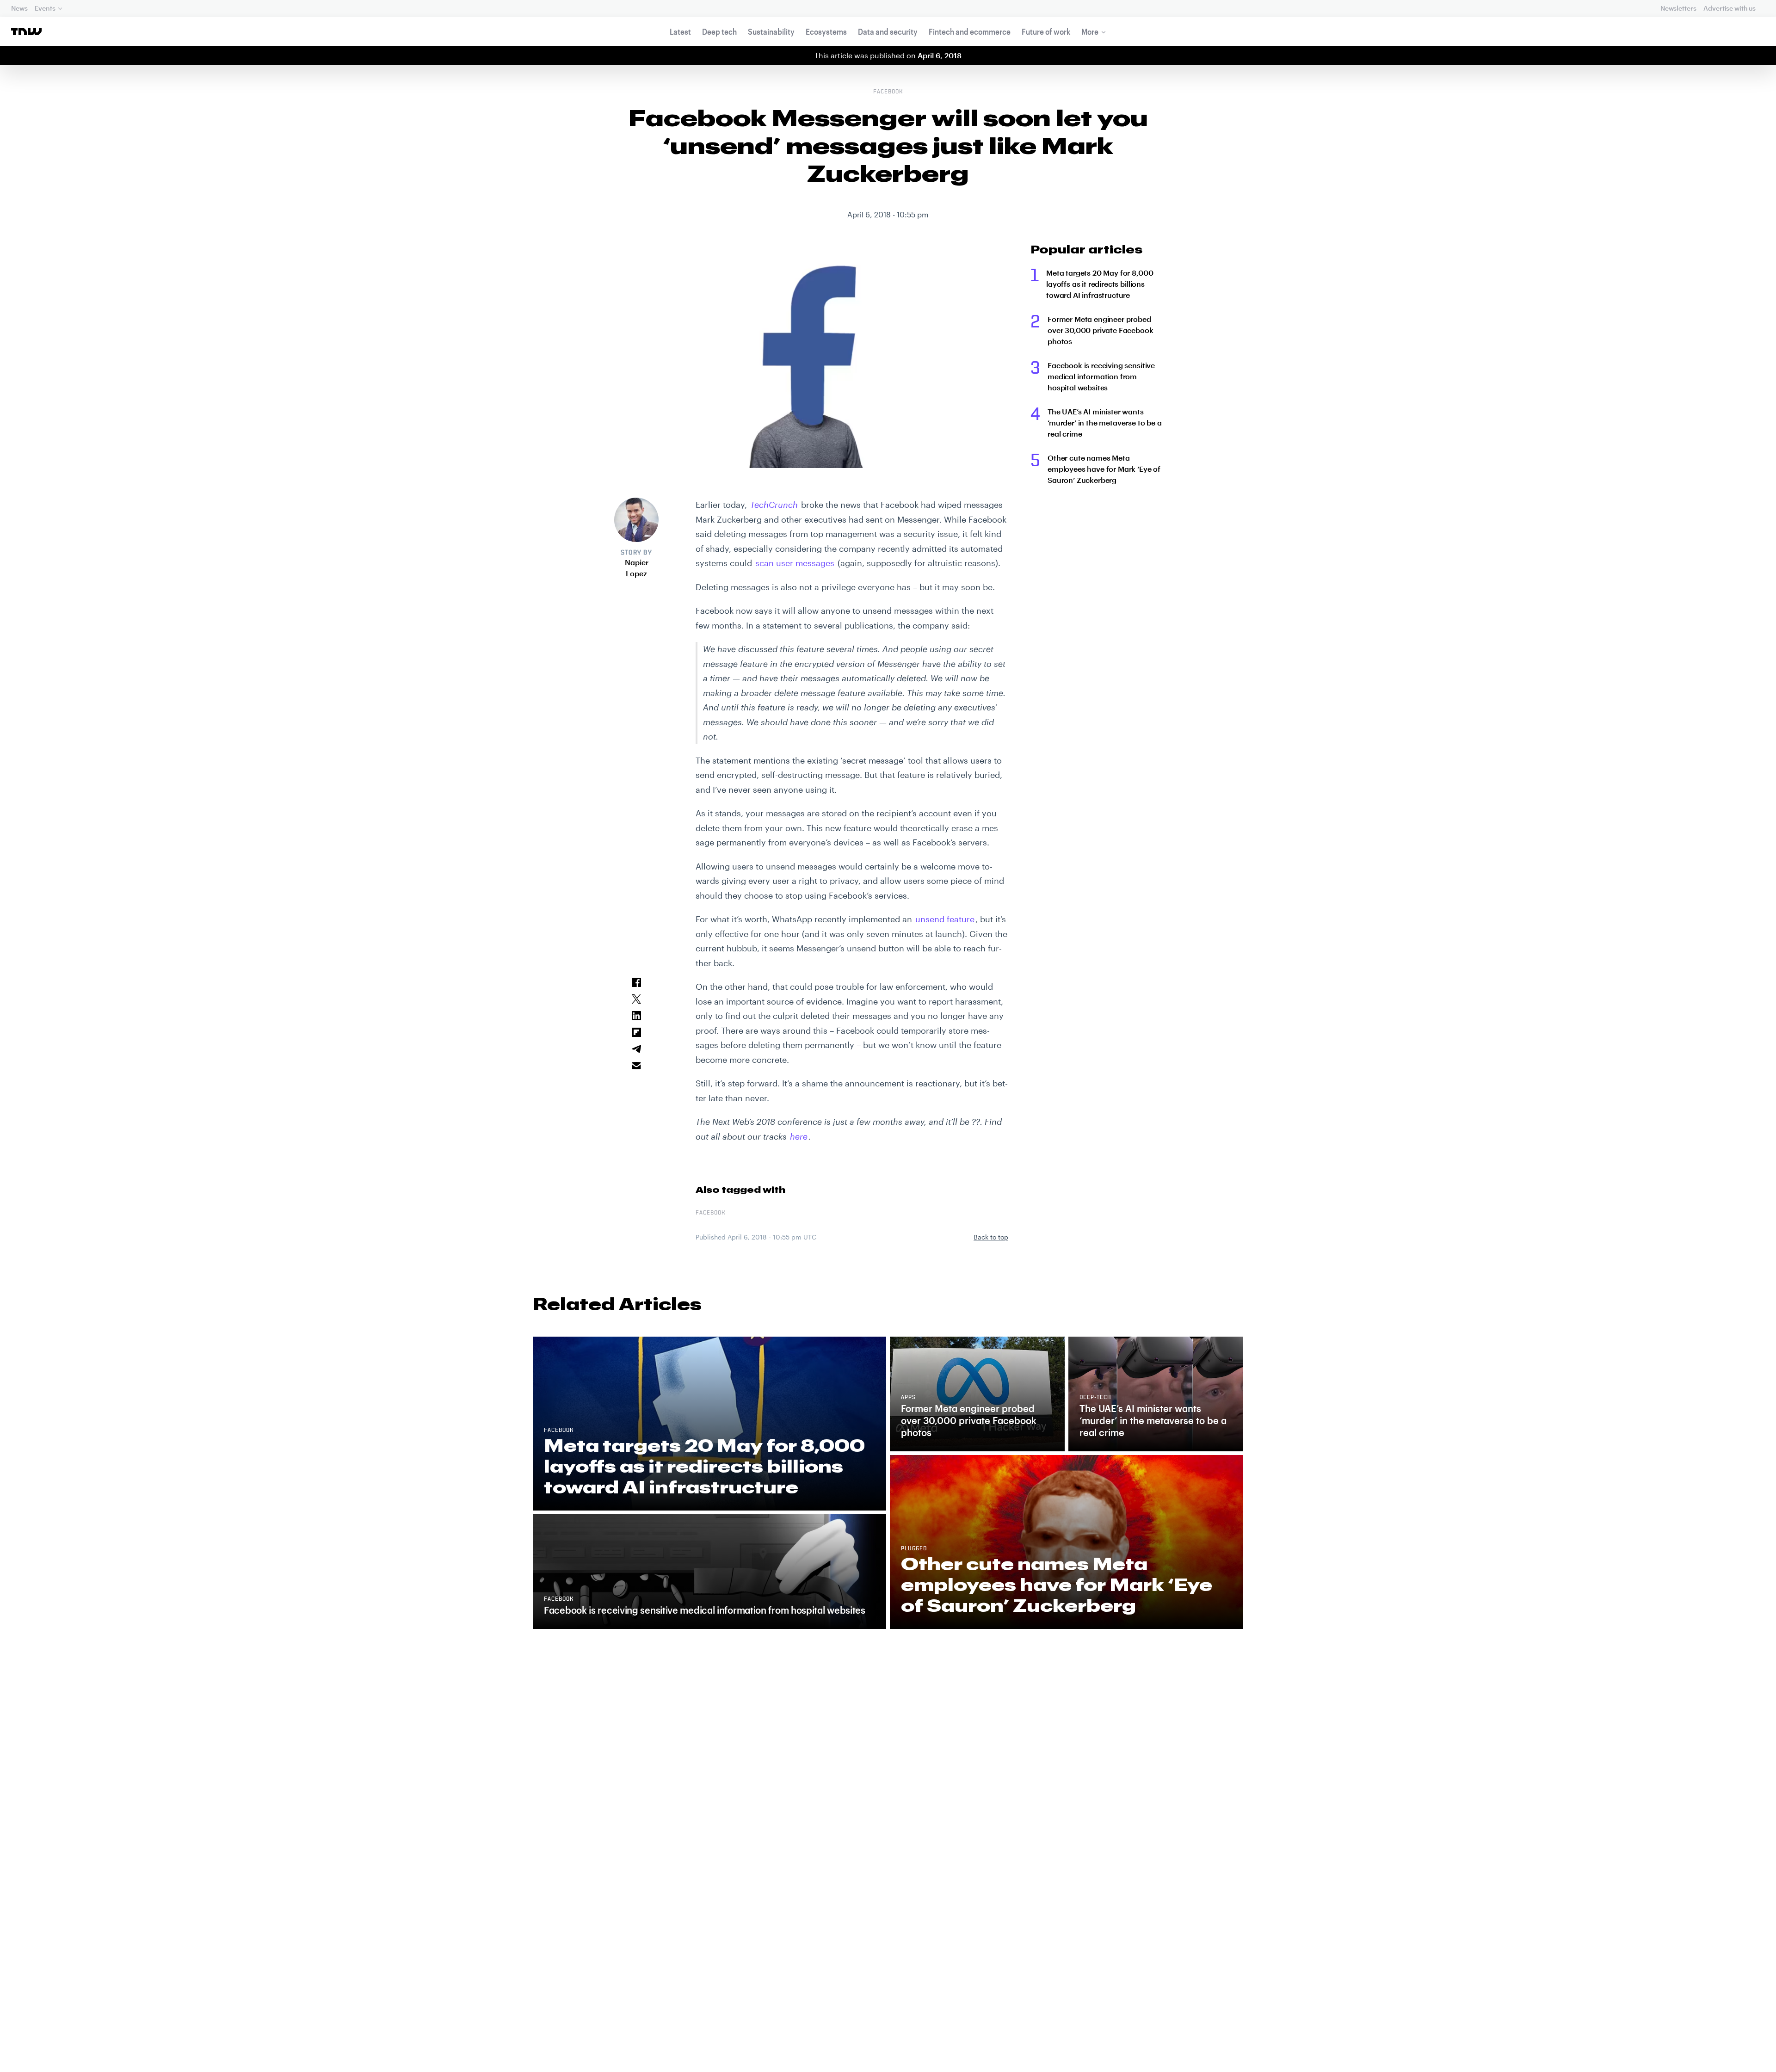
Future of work (1046, 31)
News (19, 8)
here (799, 1136)
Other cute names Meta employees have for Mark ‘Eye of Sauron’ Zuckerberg (1104, 469)
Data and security (888, 31)
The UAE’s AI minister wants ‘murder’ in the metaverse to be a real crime (1105, 422)
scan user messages (795, 563)
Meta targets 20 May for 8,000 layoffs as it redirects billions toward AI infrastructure (1100, 284)
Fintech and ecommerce (970, 31)
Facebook (888, 92)
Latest (680, 31)
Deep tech (719, 31)
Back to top (991, 1237)
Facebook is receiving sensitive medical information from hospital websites (1101, 376)
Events (45, 8)
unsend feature (945, 919)
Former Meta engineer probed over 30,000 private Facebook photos (1101, 330)
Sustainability (771, 31)
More (1090, 31)
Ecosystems (826, 31)
